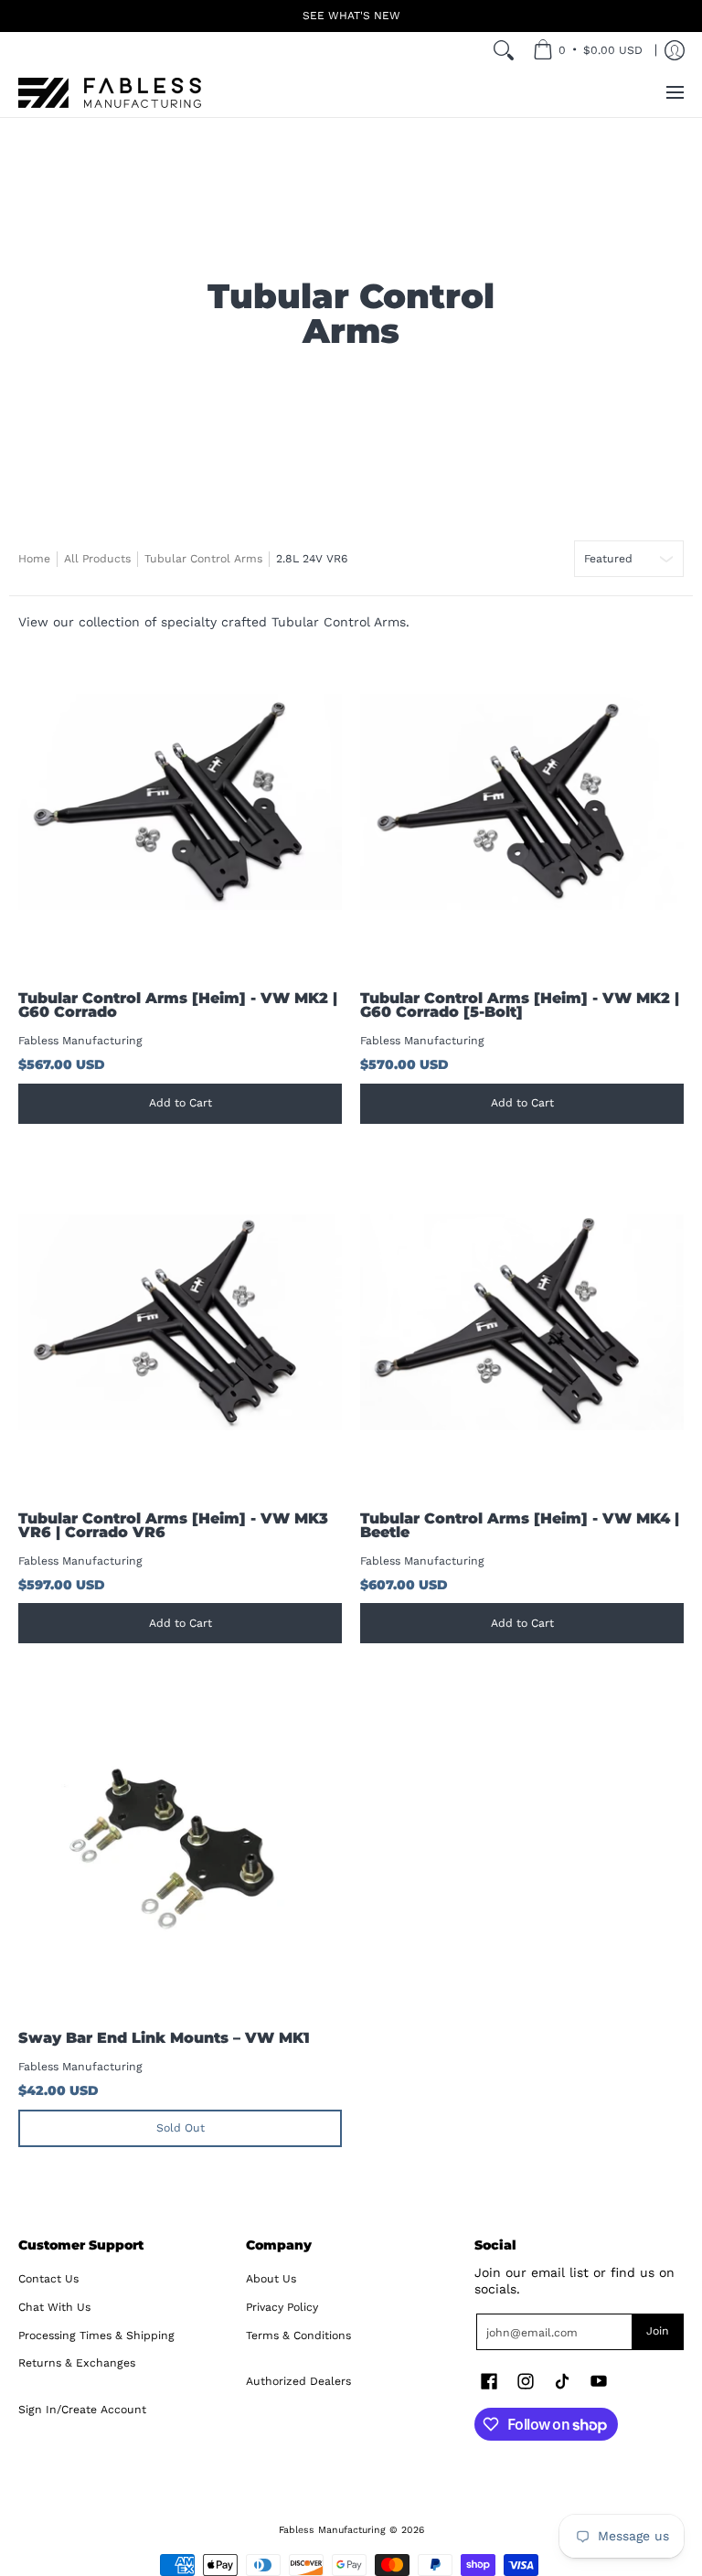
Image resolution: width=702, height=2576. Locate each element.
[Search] (504, 50)
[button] (489, 2381)
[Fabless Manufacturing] (110, 93)
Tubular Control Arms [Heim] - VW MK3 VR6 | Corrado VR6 (173, 1526)
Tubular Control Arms (203, 559)
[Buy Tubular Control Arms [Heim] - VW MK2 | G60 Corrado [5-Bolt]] (522, 802)
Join (658, 2331)
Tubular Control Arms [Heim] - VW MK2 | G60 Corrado (178, 1005)
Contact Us (48, 2279)
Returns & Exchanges (77, 2363)
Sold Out (181, 2128)
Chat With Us (54, 2307)
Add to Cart (181, 1103)
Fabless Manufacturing (80, 1041)
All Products (97, 559)
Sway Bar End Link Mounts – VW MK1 (164, 2038)
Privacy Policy (282, 2307)
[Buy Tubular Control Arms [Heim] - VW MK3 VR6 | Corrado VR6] (180, 1322)
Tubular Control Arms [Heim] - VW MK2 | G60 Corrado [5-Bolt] (520, 1005)
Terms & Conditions (298, 2336)
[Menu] (674, 93)
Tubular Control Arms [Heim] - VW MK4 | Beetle (520, 1526)
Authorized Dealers (298, 2381)
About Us (271, 2279)
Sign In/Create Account (82, 2410)
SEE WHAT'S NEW (351, 16)
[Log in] (675, 50)
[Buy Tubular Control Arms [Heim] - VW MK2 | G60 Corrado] (180, 802)
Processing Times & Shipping (96, 2336)
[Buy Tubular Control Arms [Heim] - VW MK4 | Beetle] (522, 1322)
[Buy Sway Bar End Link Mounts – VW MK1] (180, 1842)
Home (34, 559)
